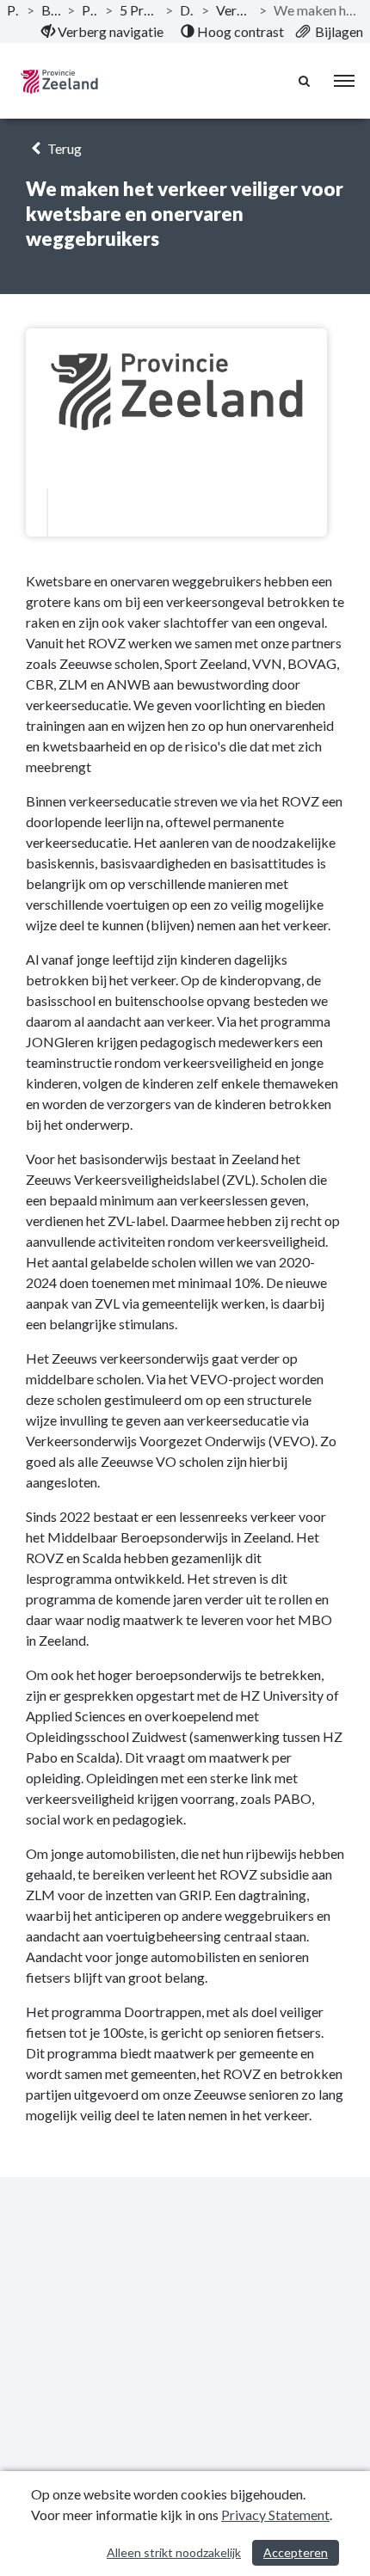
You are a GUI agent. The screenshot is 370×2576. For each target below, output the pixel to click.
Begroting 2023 (51, 10)
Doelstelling (187, 10)
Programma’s (89, 10)
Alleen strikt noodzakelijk (174, 2552)
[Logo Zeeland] (59, 81)
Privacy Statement (275, 2515)
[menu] (344, 81)
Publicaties (13, 10)
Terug (63, 148)
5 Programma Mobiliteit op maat (139, 10)
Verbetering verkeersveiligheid (234, 10)
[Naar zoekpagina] (305, 81)
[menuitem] (102, 32)
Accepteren (296, 2552)
